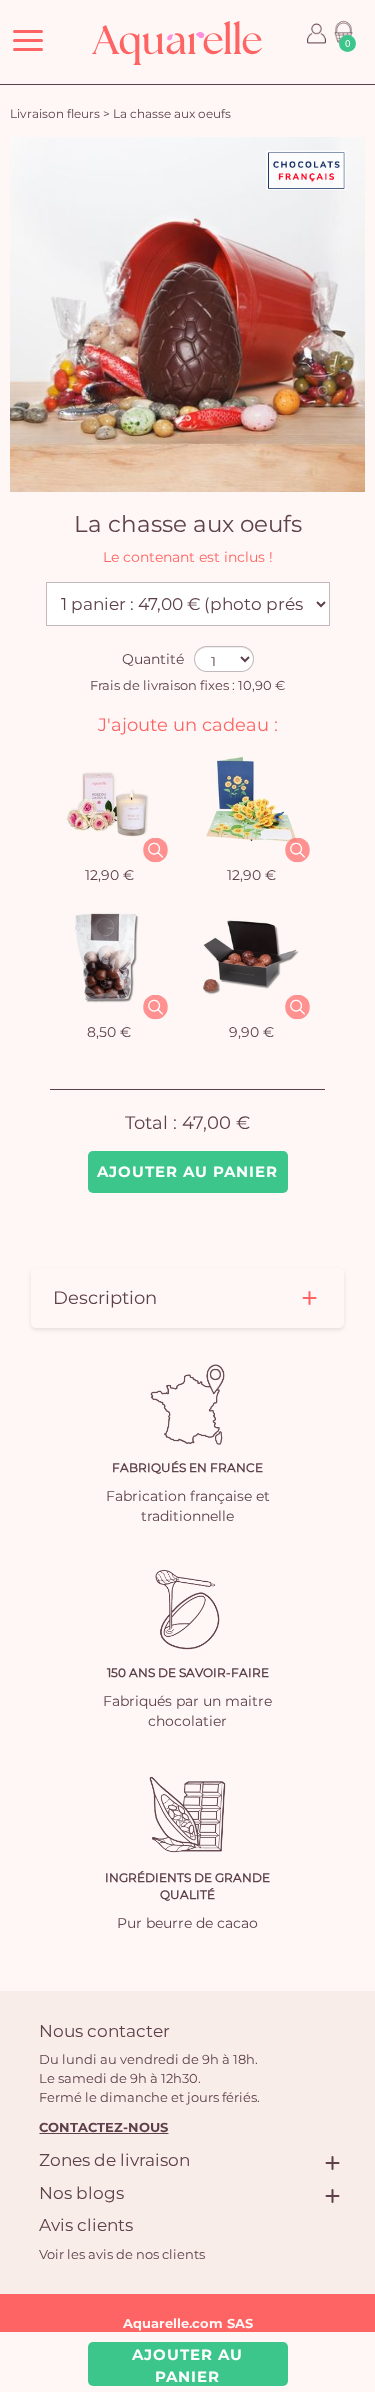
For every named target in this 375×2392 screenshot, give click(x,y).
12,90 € (109, 875)
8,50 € (109, 1032)
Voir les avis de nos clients (122, 2254)
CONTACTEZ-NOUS (103, 2127)
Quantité (153, 659)
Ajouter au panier (187, 1171)
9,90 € (251, 1032)
